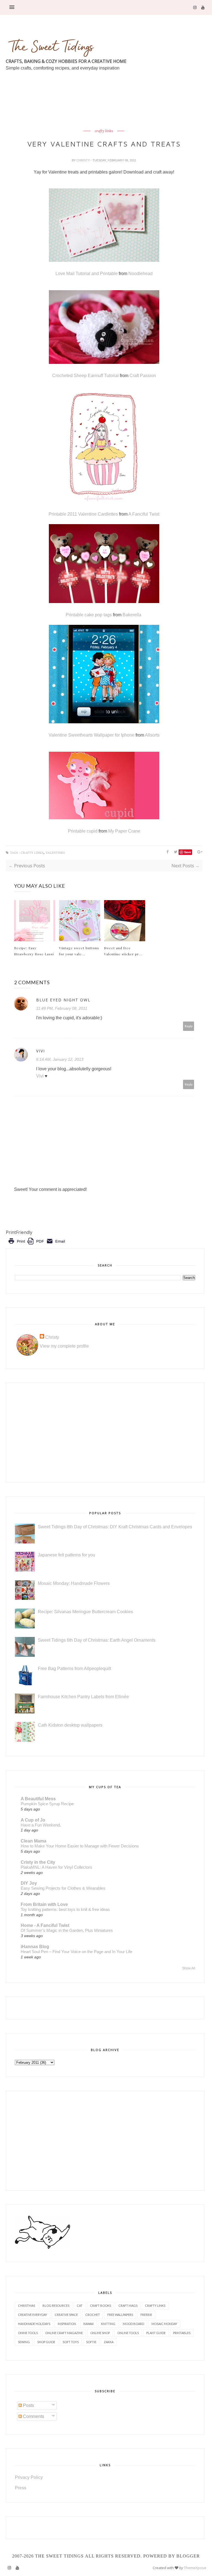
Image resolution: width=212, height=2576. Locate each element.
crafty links (104, 131)
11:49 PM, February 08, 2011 (62, 1008)
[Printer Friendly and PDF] (37, 1245)
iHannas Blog (35, 1947)
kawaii (88, 2324)
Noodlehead (141, 274)
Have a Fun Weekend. (41, 1825)
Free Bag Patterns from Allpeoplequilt (74, 1669)
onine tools (28, 2333)
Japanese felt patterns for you (67, 1555)
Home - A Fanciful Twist (45, 1925)
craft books (100, 2306)
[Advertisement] (106, 113)
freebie (146, 2315)
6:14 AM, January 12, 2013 (60, 1059)
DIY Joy (29, 1883)
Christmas (26, 2306)
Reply (189, 1026)
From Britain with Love (44, 1904)
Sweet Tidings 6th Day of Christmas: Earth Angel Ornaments (97, 1640)
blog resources (56, 2306)
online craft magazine (64, 2333)
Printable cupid (83, 831)
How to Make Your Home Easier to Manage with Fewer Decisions (80, 1846)
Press (21, 2488)
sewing (24, 2342)
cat (80, 2306)
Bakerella (132, 615)
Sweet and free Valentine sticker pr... (123, 951)
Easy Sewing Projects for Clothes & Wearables (63, 1888)
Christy (84, 160)
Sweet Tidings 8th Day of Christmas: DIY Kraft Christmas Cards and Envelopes (115, 1527)
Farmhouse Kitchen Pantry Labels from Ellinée (83, 1697)
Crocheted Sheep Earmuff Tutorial (86, 376)
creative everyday (33, 2315)
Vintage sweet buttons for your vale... (79, 951)
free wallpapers (120, 2315)
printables (182, 2333)
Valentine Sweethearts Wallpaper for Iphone (92, 735)
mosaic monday (164, 2324)
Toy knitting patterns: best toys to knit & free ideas (65, 1909)
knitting (108, 2324)
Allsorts (152, 735)
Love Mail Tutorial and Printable (87, 274)
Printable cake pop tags (89, 615)
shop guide (46, 2342)
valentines (55, 853)
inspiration (67, 2324)
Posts (28, 2405)
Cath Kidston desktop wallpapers (70, 1725)
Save (188, 852)
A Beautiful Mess (38, 1799)
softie (91, 2342)
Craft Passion (143, 376)
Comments (33, 2416)
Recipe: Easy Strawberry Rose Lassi (34, 951)
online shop (100, 2333)
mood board (133, 2324)
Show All (189, 1968)
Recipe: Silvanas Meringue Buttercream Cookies (85, 1612)
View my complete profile (64, 1346)
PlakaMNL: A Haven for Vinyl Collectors (56, 1867)
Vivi (41, 1051)
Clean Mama (34, 1841)
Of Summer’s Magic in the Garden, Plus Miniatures (67, 1930)
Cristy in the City (38, 1862)
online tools (128, 2333)
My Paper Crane (124, 831)
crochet (93, 2315)
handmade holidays (34, 2324)
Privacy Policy (29, 2477)
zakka (109, 2342)
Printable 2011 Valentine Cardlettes (84, 514)
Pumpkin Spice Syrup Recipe (47, 1804)
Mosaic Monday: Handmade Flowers (74, 1583)
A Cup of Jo (33, 1820)
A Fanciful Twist (144, 514)
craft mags (128, 2306)
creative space (66, 2315)
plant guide (156, 2333)
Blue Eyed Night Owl (63, 1000)
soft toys (71, 2342)
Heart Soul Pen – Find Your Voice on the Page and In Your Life (76, 1952)
